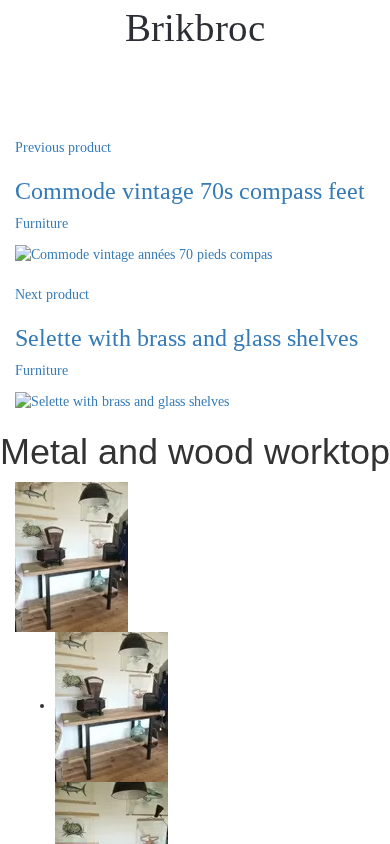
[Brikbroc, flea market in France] (338, 821)
